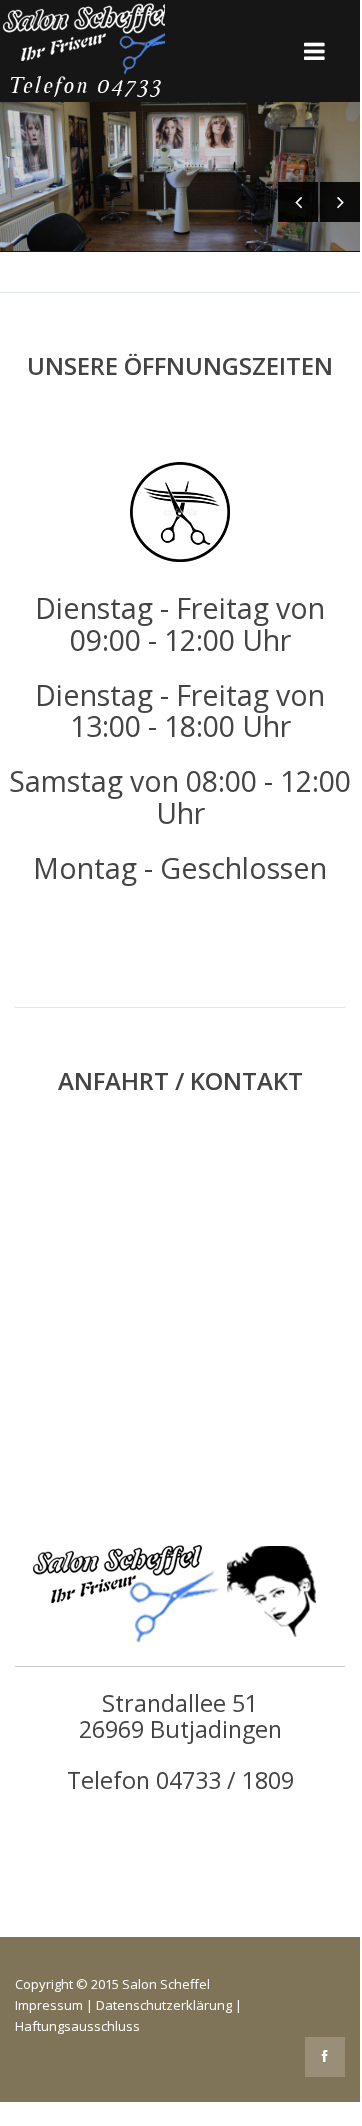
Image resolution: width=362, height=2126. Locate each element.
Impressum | (55, 2005)
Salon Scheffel (166, 1984)
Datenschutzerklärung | (169, 2005)
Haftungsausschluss (77, 2026)
